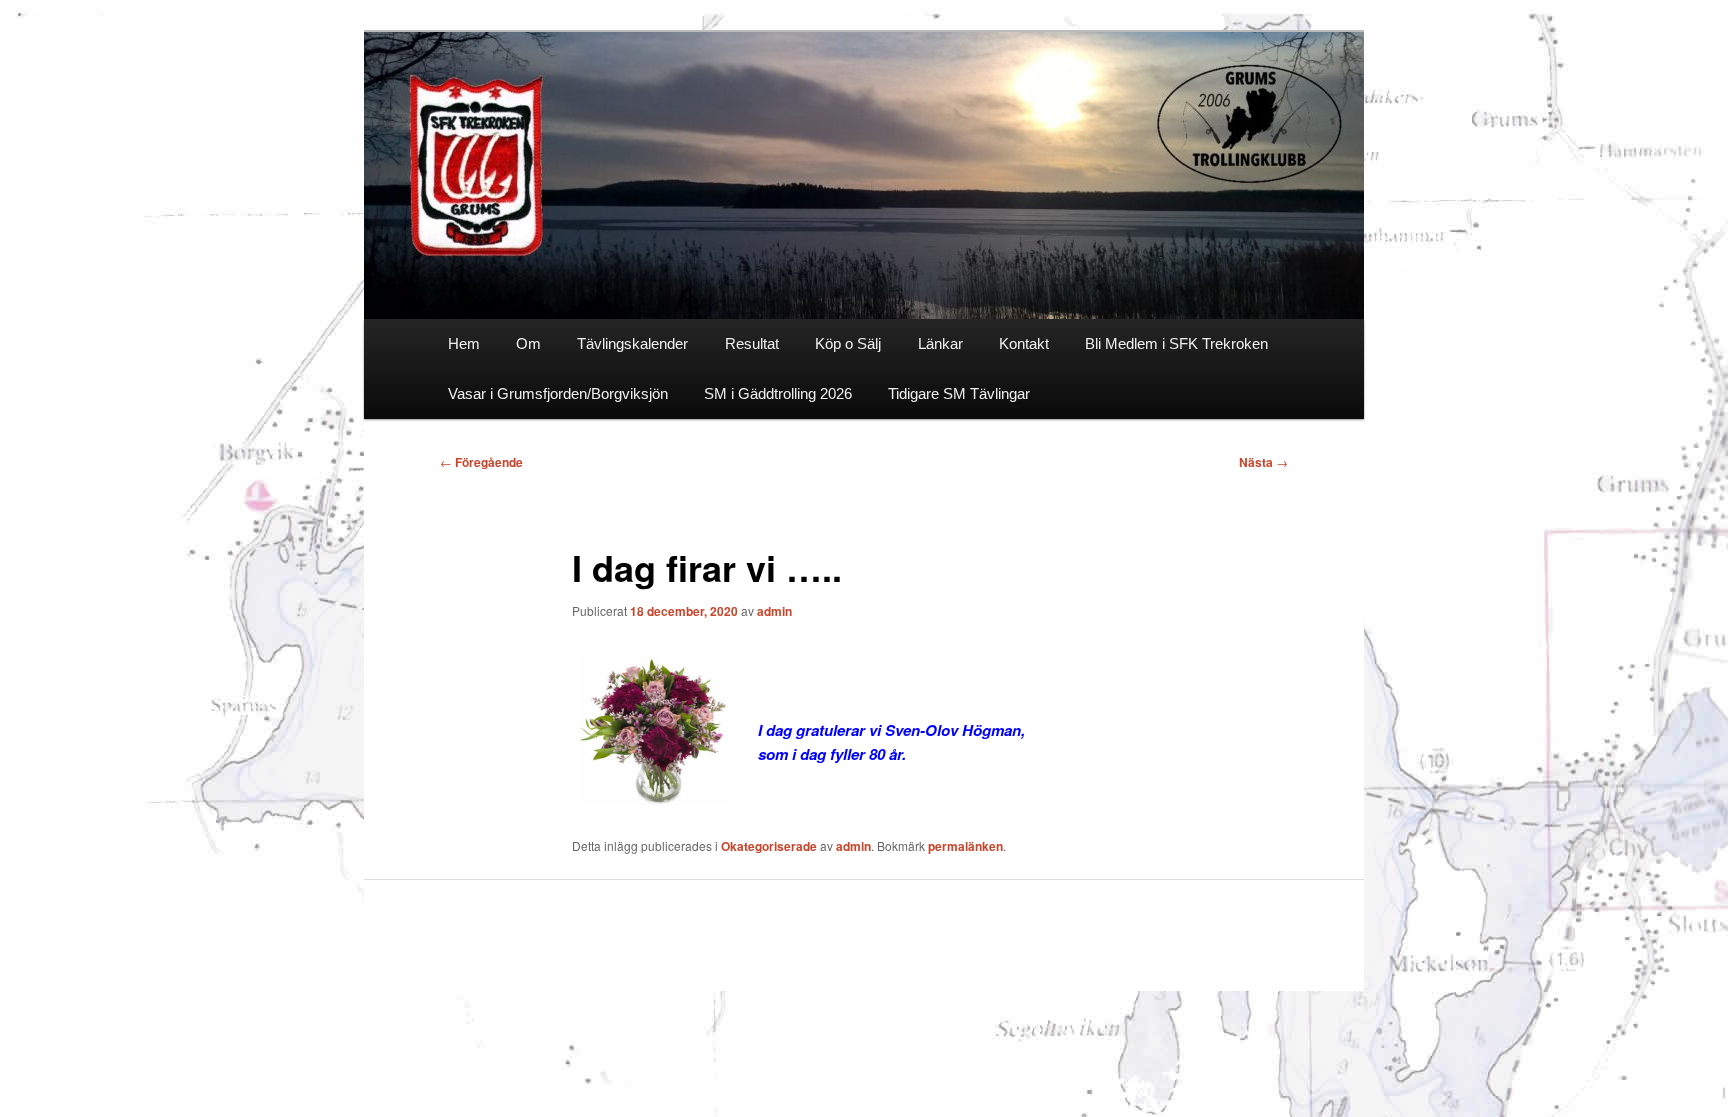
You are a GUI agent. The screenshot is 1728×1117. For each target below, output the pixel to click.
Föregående (481, 462)
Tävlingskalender (632, 343)
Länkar (940, 343)
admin (774, 611)
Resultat (752, 343)
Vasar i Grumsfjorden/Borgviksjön (558, 393)
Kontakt (1024, 343)
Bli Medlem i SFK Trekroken (1176, 343)
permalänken (965, 846)
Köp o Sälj (848, 343)
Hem (464, 343)
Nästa (1263, 462)
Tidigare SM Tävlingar (959, 393)
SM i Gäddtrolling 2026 (778, 393)
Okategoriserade (769, 846)
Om (528, 343)
